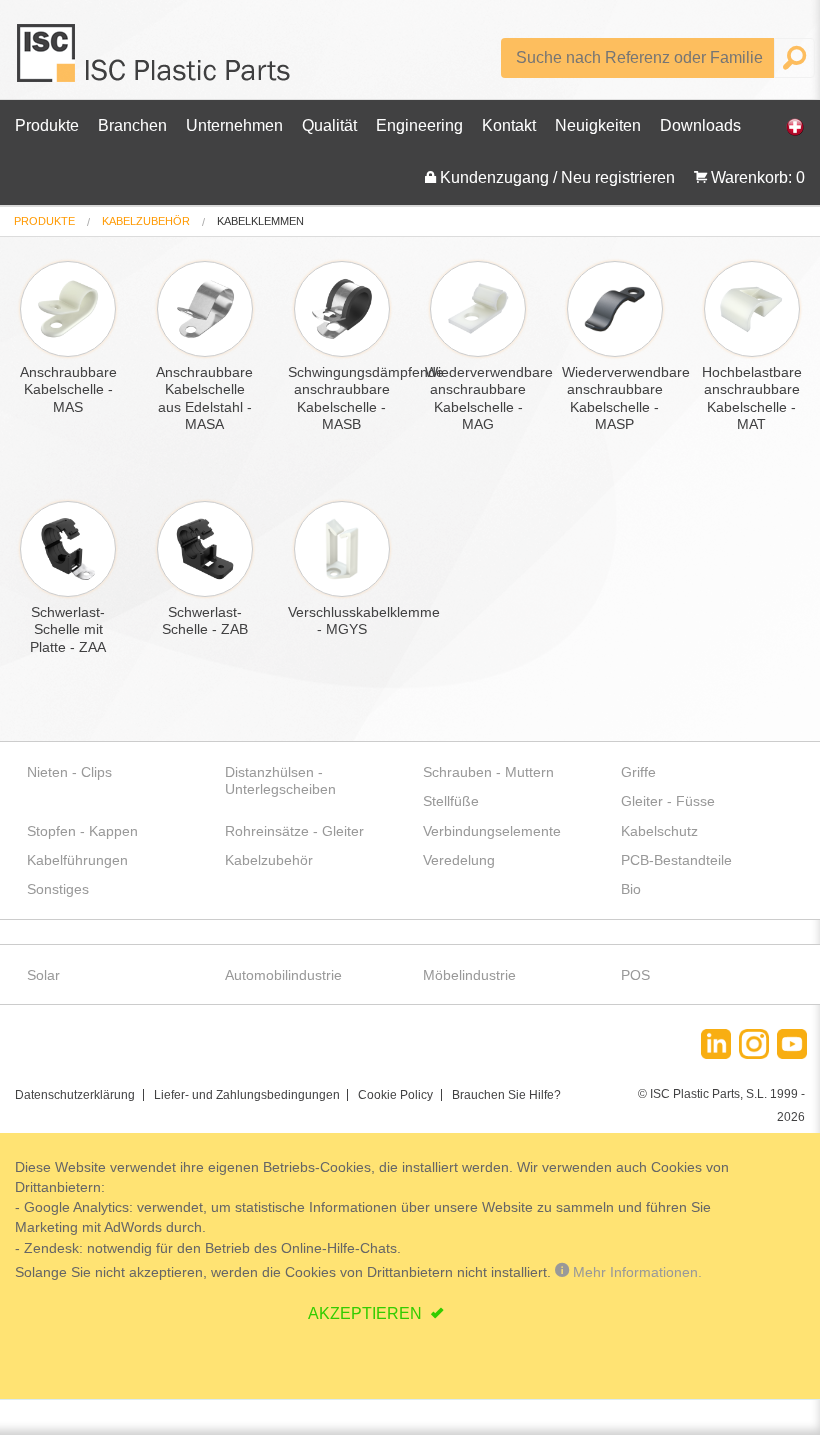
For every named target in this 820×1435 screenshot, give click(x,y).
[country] (785, 126)
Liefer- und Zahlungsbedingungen (247, 1095)
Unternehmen (234, 125)
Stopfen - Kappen (82, 831)
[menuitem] (44, 221)
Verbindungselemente (492, 831)
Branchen (132, 125)
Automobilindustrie (283, 975)
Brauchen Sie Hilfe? (506, 1095)
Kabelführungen (77, 860)
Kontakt (509, 125)
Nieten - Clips (69, 772)
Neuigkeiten (598, 125)
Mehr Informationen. (635, 1272)
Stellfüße (451, 801)
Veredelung (459, 860)
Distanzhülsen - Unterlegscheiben (280, 780)
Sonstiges (58, 889)
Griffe (638, 772)
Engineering (419, 125)
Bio (631, 889)
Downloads (700, 125)
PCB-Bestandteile (676, 860)
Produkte (47, 125)
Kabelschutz (659, 831)
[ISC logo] (155, 60)
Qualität (329, 125)
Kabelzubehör (146, 221)
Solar (43, 975)
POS (635, 975)
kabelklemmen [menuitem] (260, 221)
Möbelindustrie (469, 975)
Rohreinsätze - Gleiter (294, 831)
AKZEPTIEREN (367, 1313)
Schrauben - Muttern (488, 772)
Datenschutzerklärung (75, 1095)
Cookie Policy (395, 1095)
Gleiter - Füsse (668, 801)
